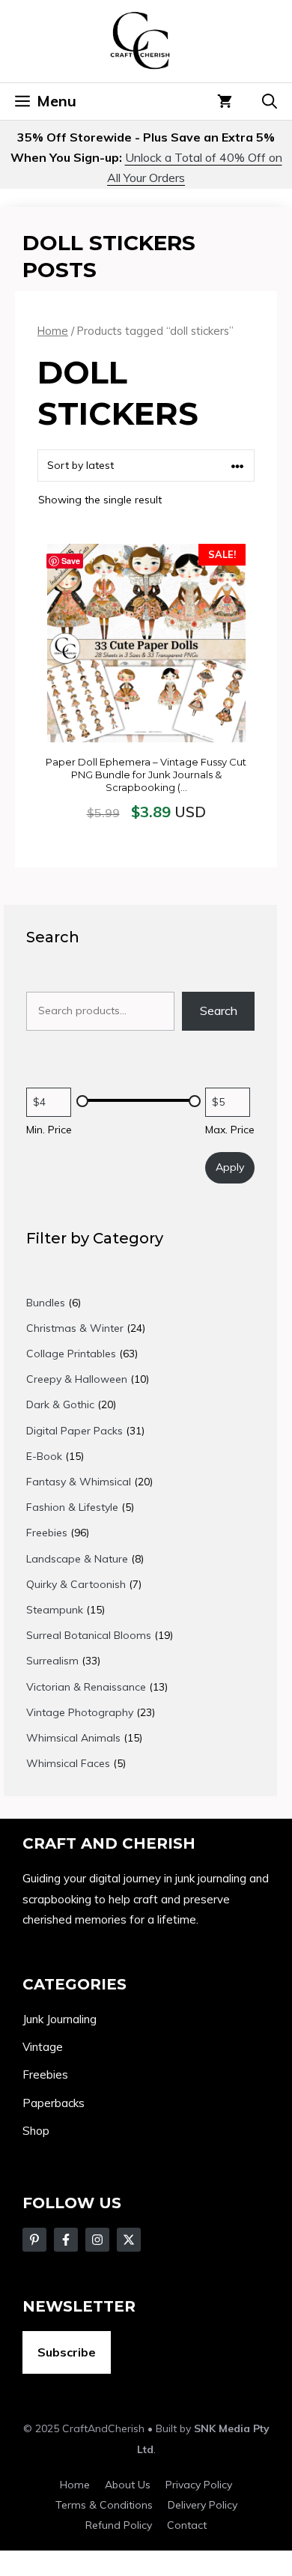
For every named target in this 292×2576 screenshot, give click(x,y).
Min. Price (49, 1130)
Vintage (43, 2047)
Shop (36, 2131)
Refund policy (119, 2525)
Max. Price (230, 1130)
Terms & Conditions (104, 2505)
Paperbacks (54, 2103)
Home (53, 331)
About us (128, 2485)
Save (71, 561)
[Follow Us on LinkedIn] (129, 2240)
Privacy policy (199, 2485)
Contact (187, 2525)
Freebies (45, 2075)
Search (219, 1010)
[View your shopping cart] (225, 101)
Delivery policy (203, 2505)
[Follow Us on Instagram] (97, 2240)
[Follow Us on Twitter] (66, 2240)
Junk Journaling (60, 2019)
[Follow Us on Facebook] (34, 2240)
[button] (270, 101)
